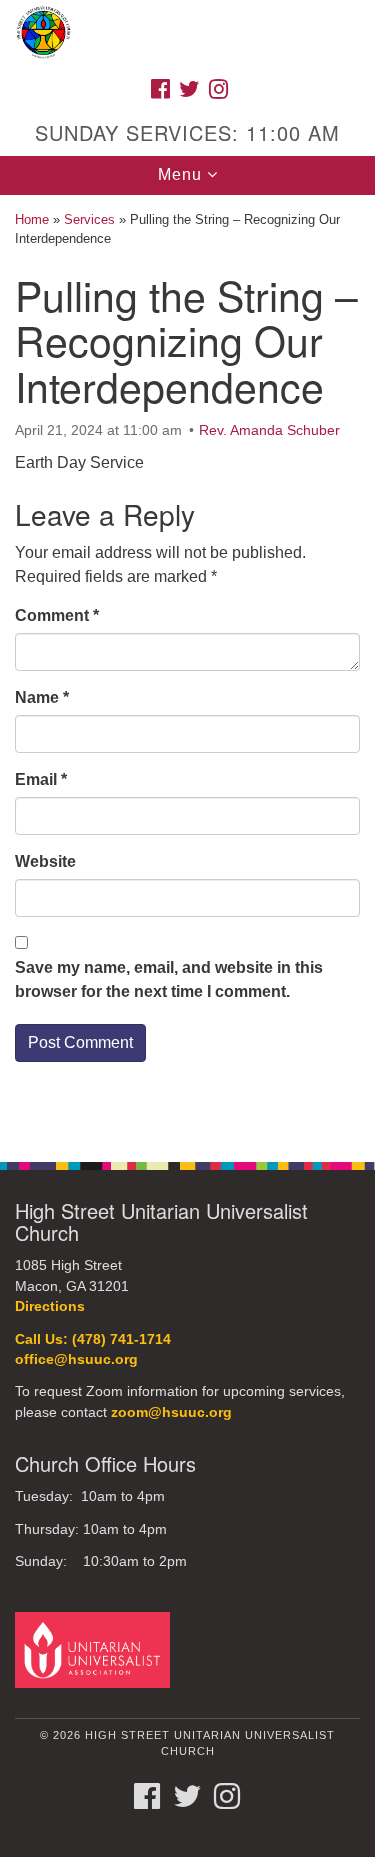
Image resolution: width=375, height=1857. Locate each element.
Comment (57, 615)
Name (42, 697)
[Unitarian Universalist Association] (96, 1649)
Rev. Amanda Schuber (269, 430)
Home (32, 219)
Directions (50, 1306)
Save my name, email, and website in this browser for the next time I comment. (169, 979)
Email (41, 779)
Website (45, 861)
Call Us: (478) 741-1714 (93, 1339)
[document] (187, 667)
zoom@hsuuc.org (171, 1412)
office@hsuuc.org (76, 1359)
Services (89, 219)
